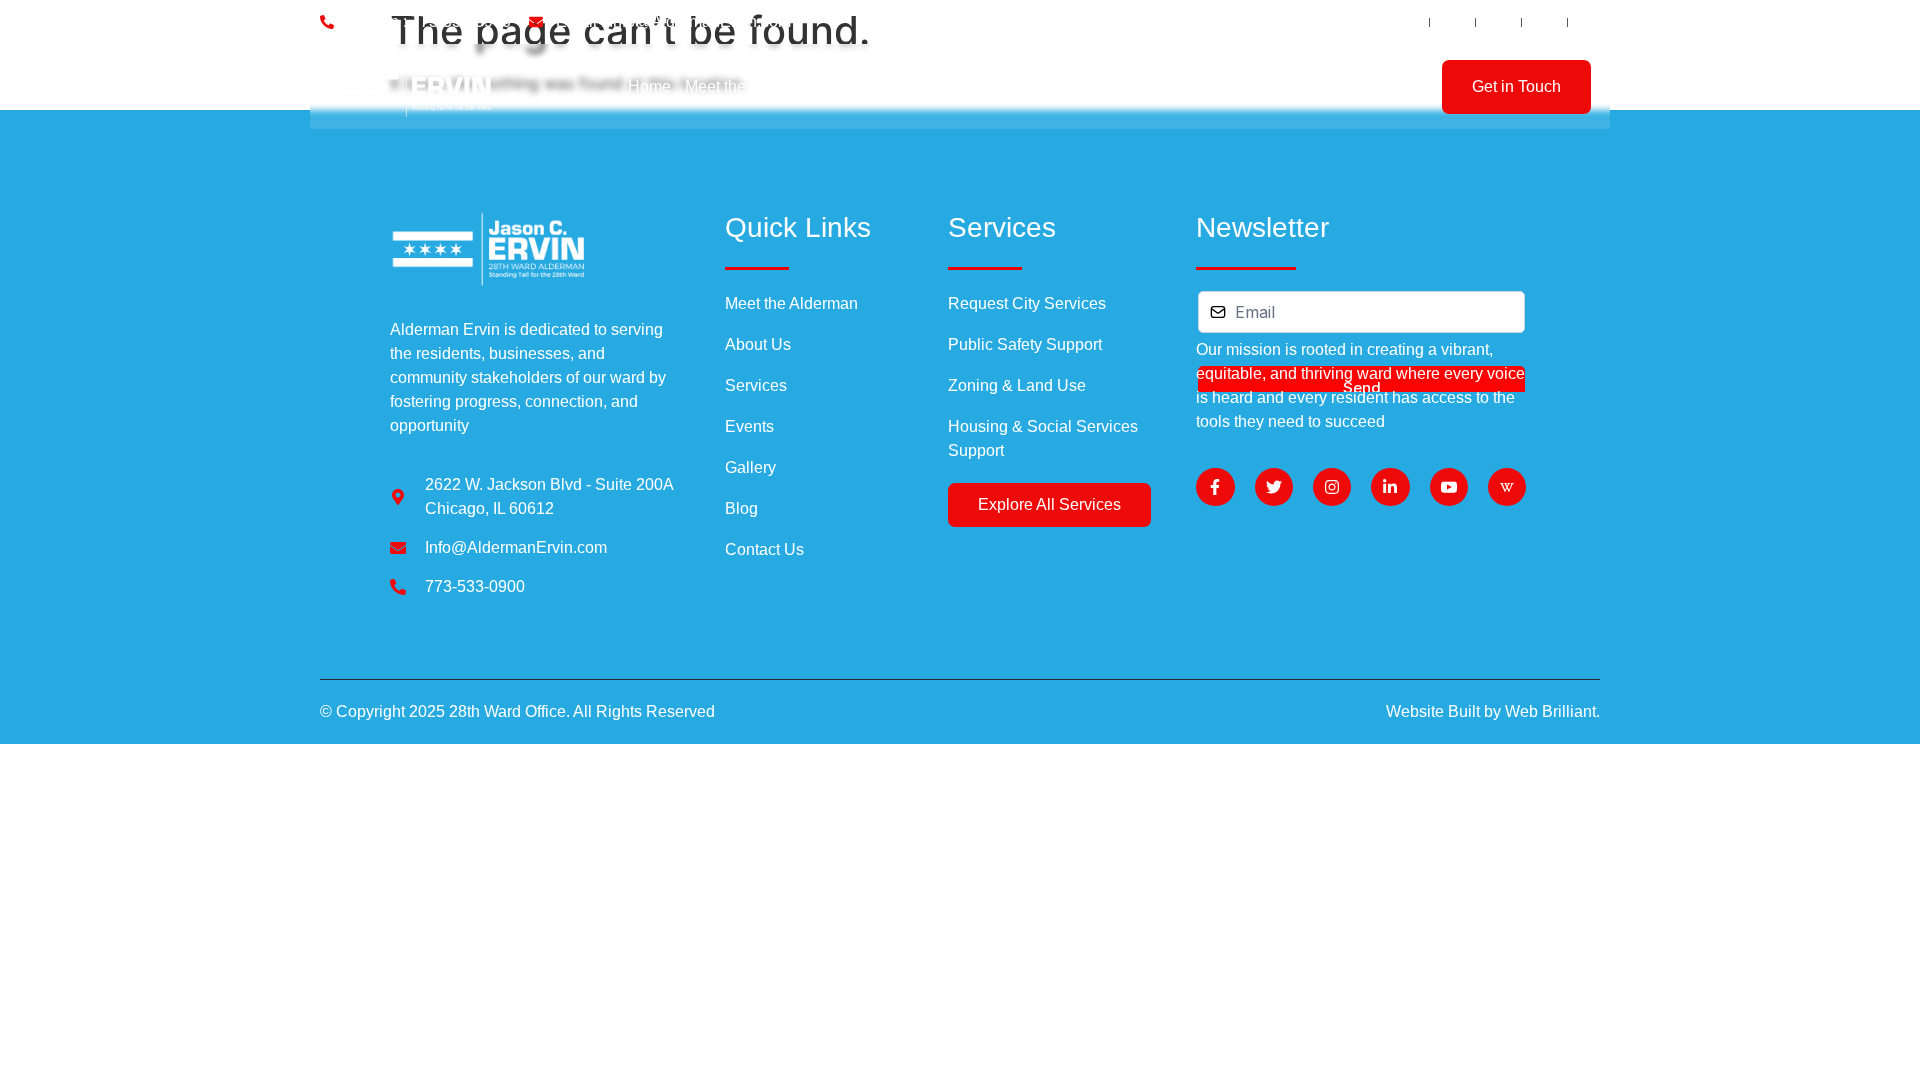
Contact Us (1244, 86)
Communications (1121, 86)
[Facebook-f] (1215, 487)
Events (1022, 86)
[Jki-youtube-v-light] (1449, 487)
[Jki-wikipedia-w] (1507, 487)
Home (649, 86)
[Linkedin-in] (1390, 487)
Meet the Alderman (751, 86)
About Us (865, 86)
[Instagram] (1332, 487)
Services (943, 86)
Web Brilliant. (1552, 711)
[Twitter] (1274, 487)
